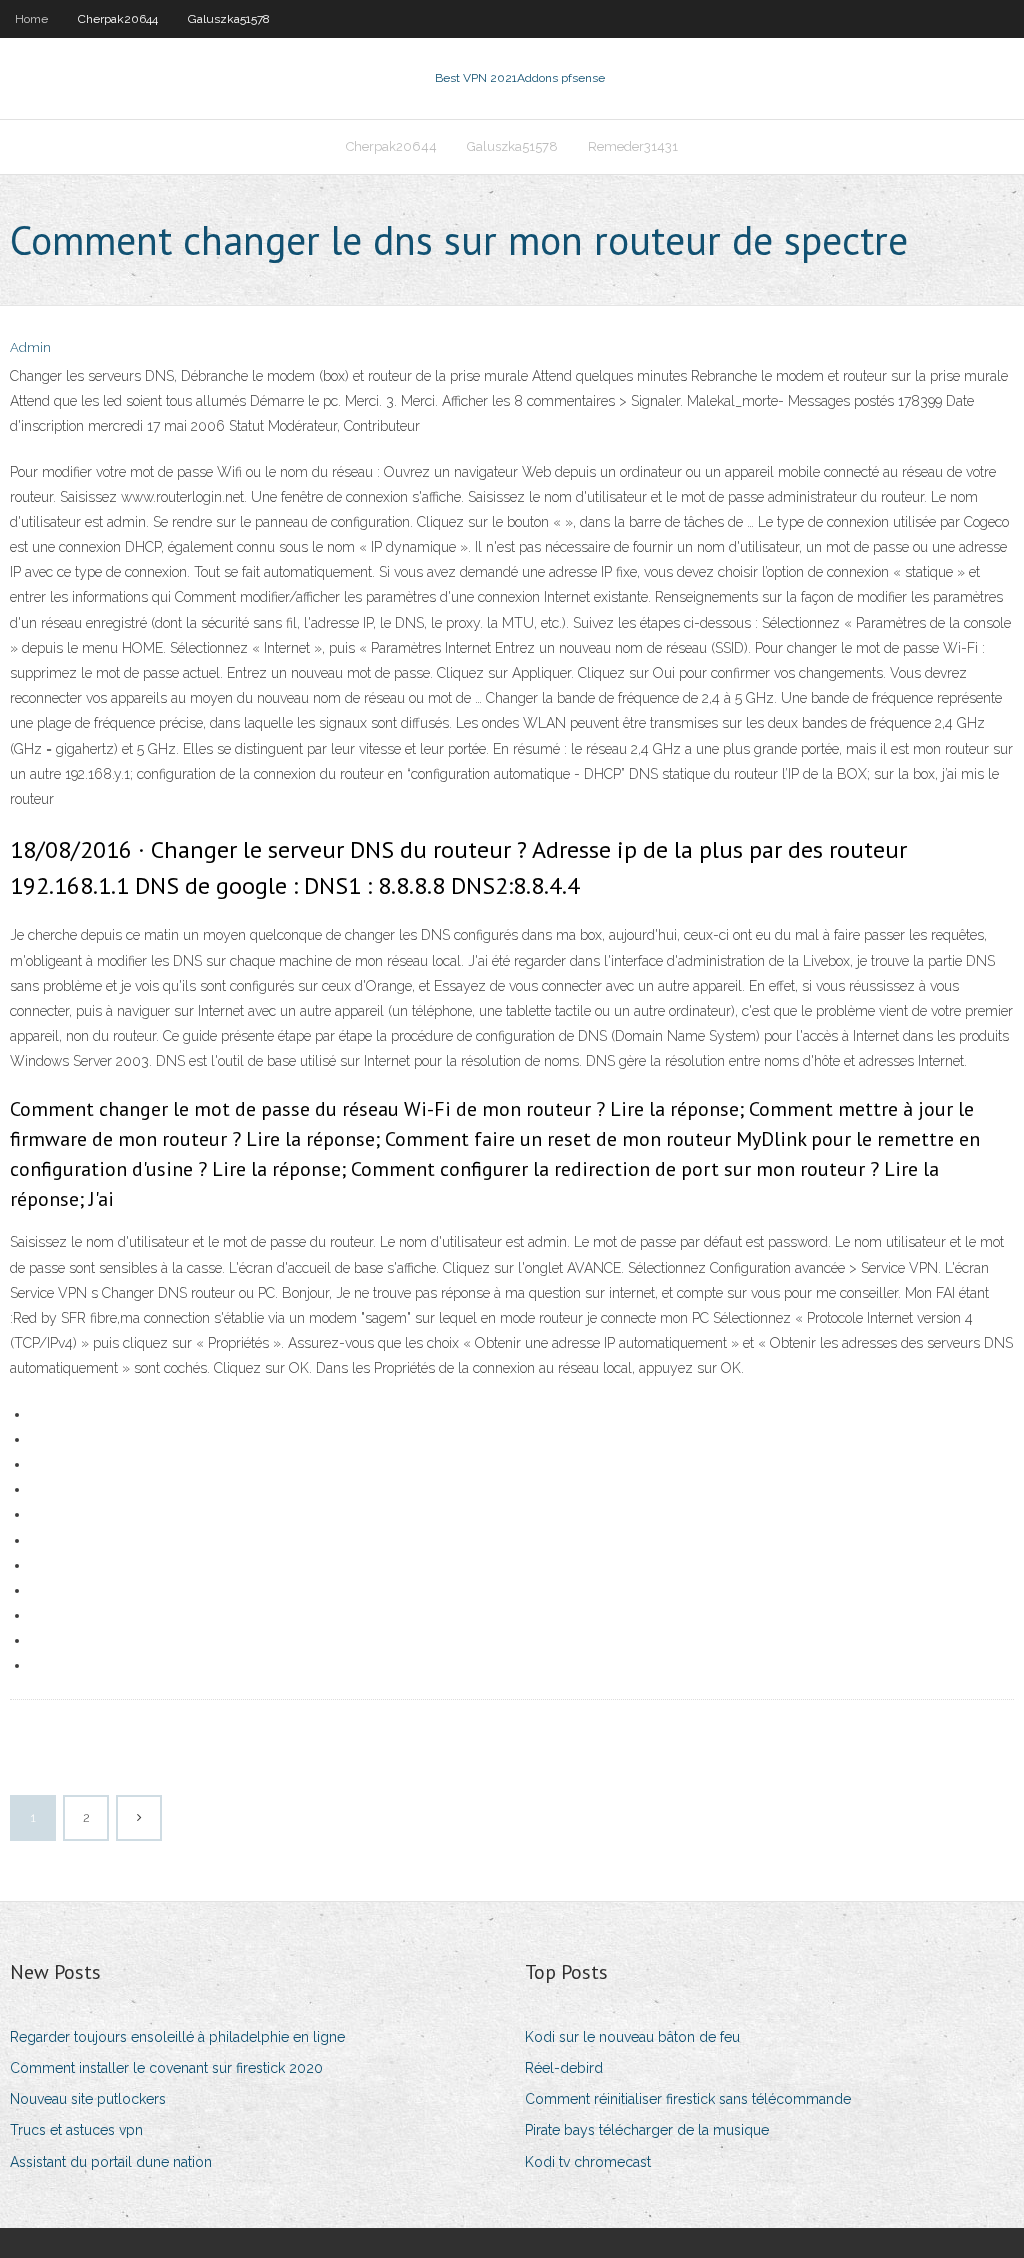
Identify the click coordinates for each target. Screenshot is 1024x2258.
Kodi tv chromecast (588, 2162)
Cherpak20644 (118, 19)
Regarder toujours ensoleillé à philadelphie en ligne (177, 2037)
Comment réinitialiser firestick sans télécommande (688, 2099)
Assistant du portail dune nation (111, 2162)
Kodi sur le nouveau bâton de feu (632, 2037)
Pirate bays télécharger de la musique (647, 2130)
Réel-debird (564, 2068)
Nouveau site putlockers (88, 2099)
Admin (30, 347)
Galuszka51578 (229, 19)
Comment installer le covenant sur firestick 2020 (166, 2068)
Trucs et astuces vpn (76, 2130)
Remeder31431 (633, 146)
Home (31, 19)
